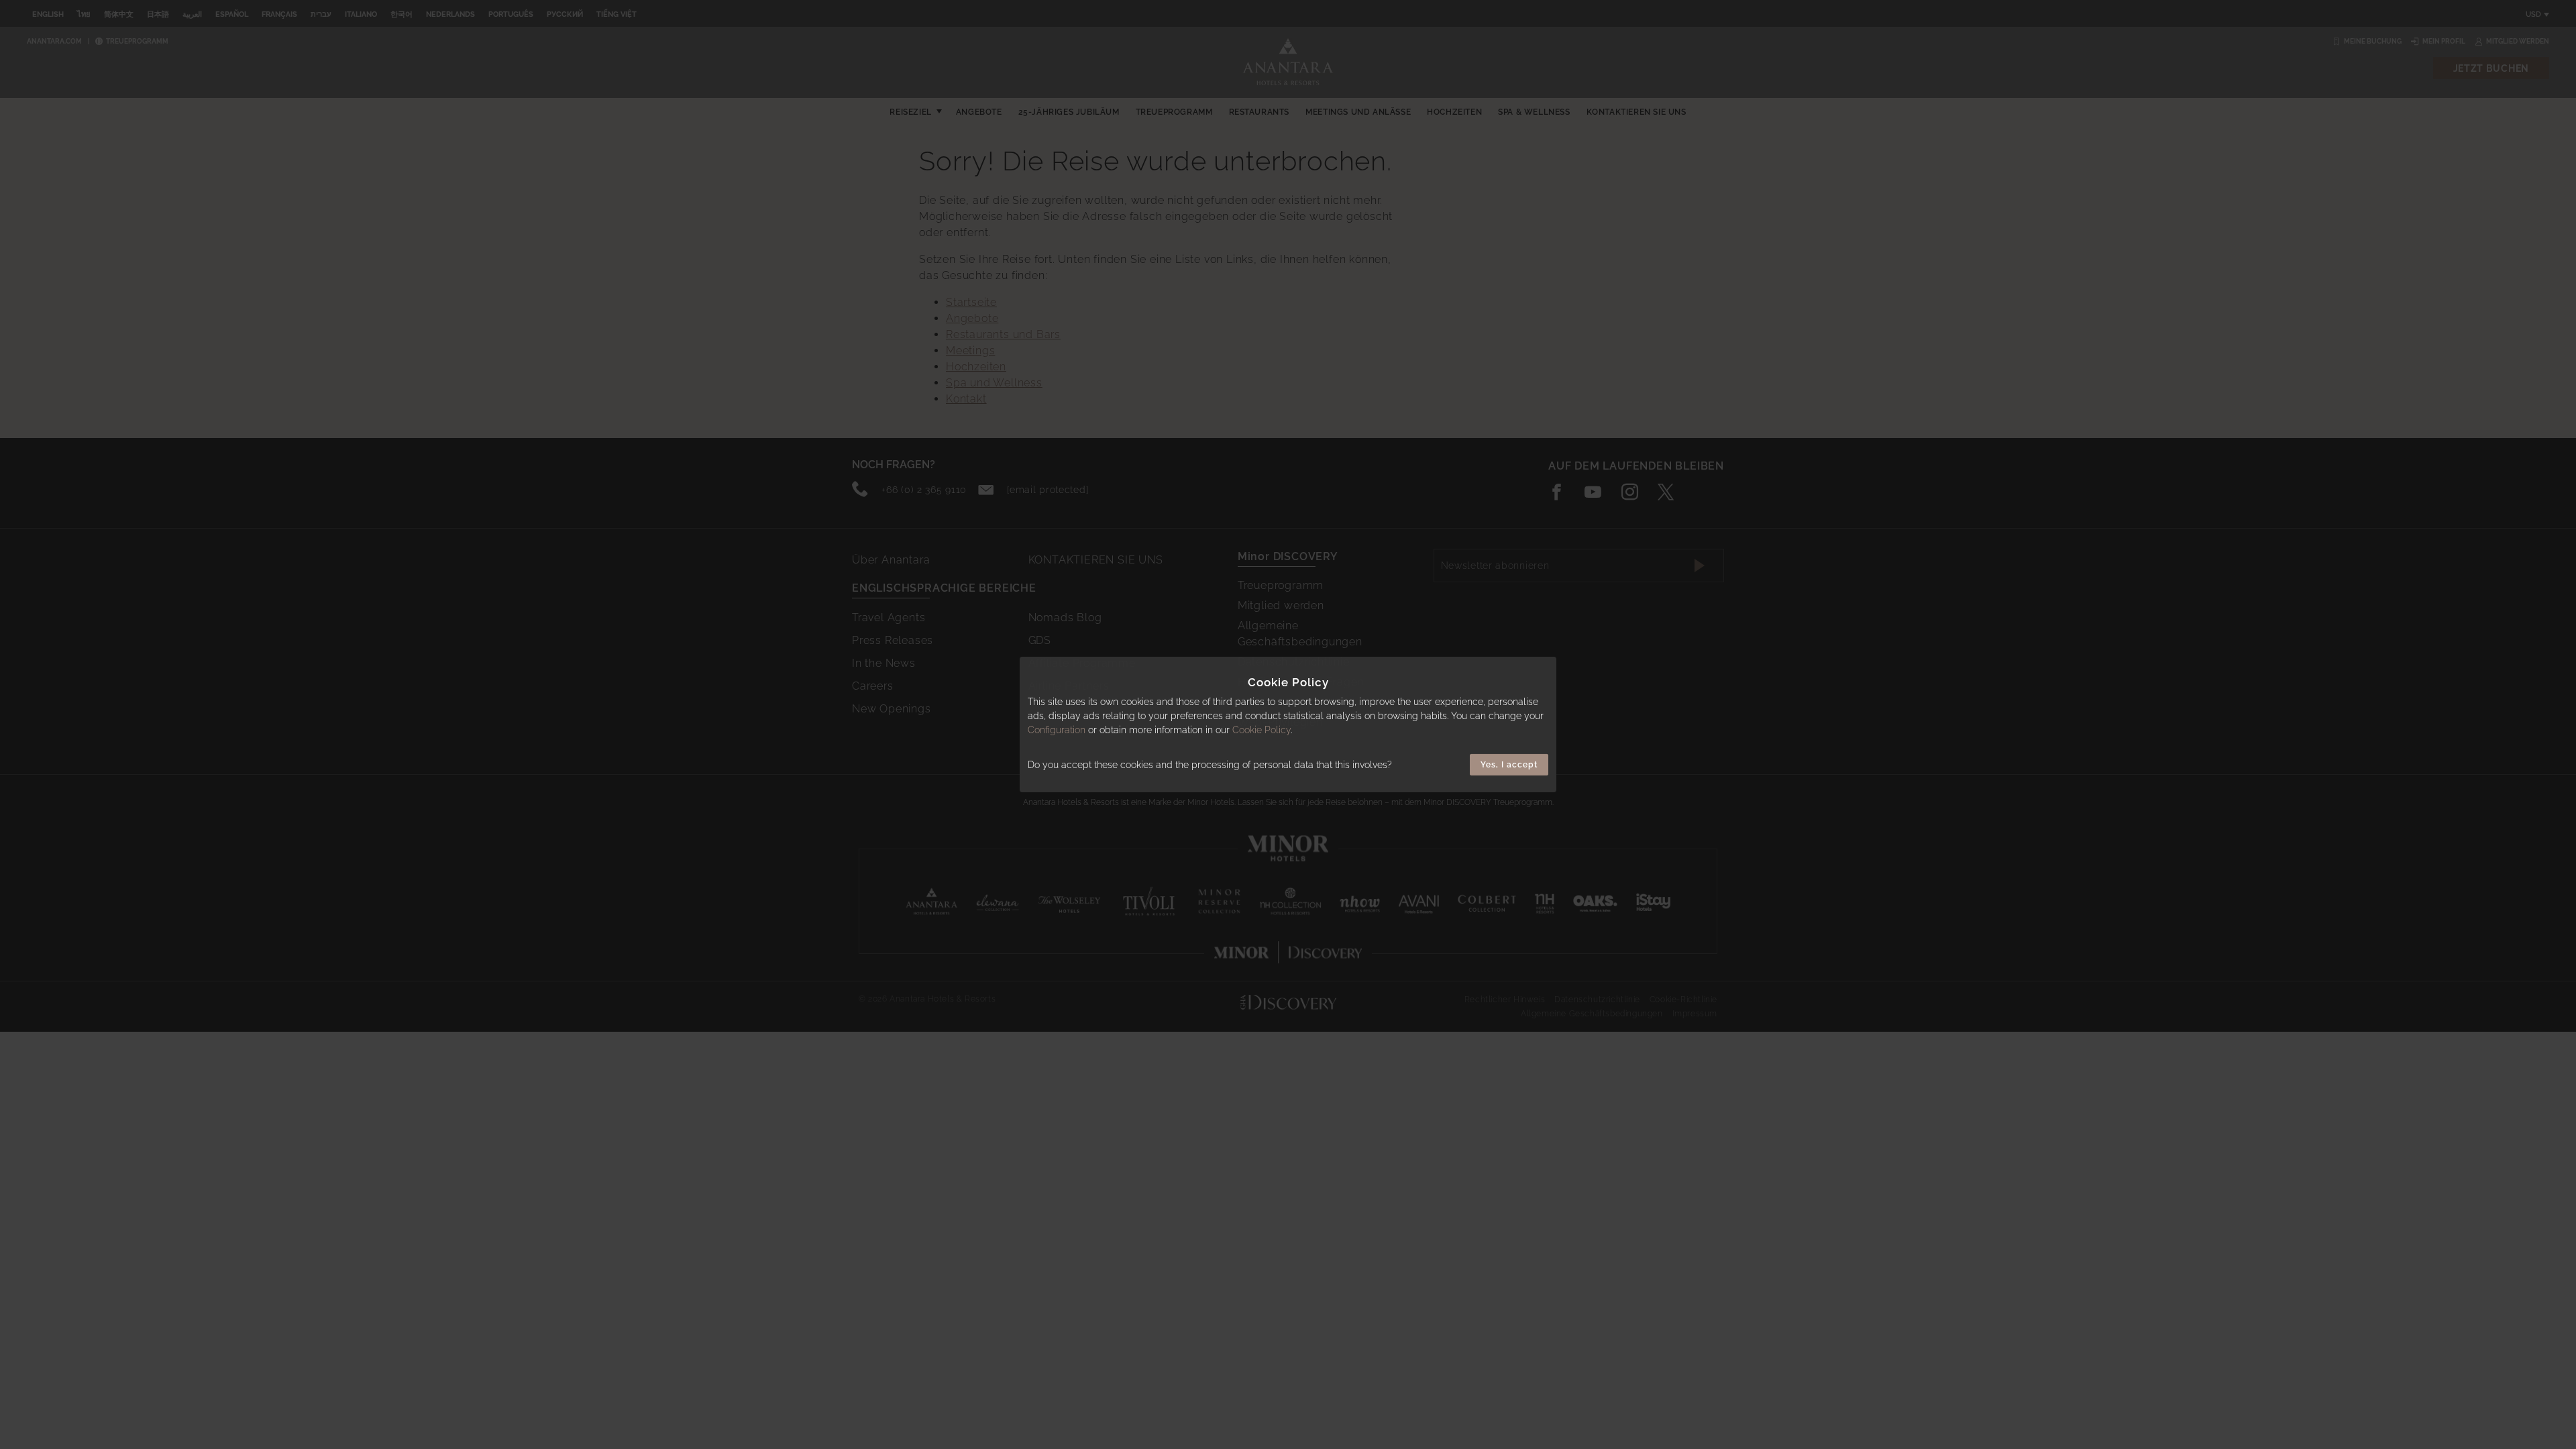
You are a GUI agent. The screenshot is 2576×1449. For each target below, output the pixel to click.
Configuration (1057, 730)
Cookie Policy (1262, 730)
